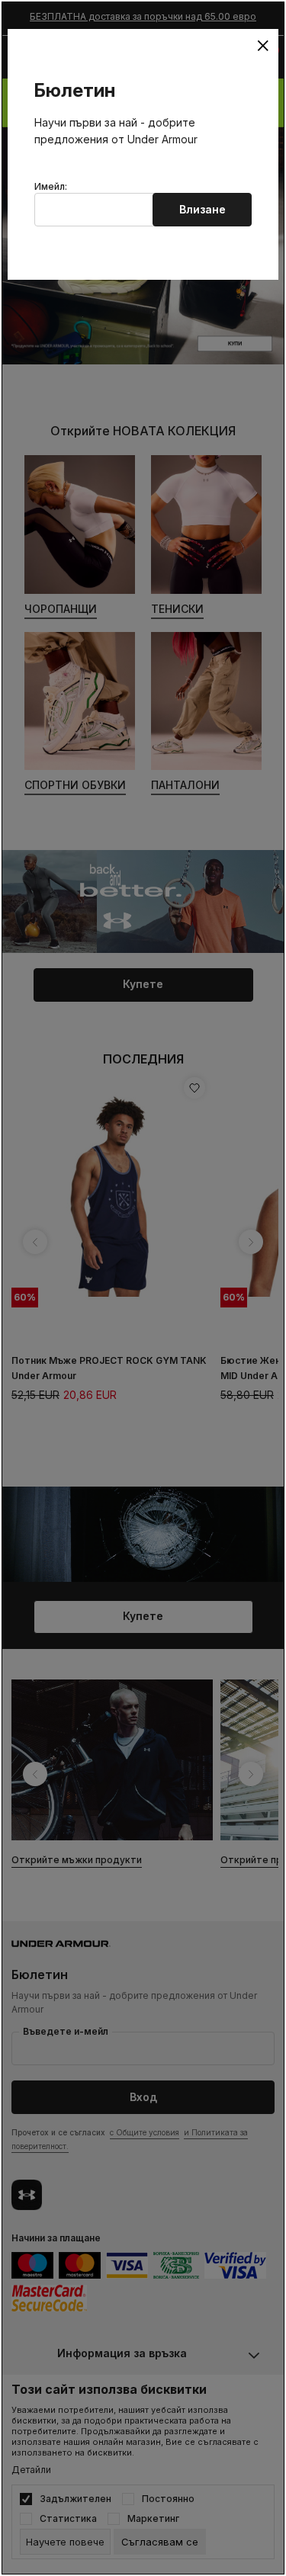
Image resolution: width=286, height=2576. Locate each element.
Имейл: (51, 187)
